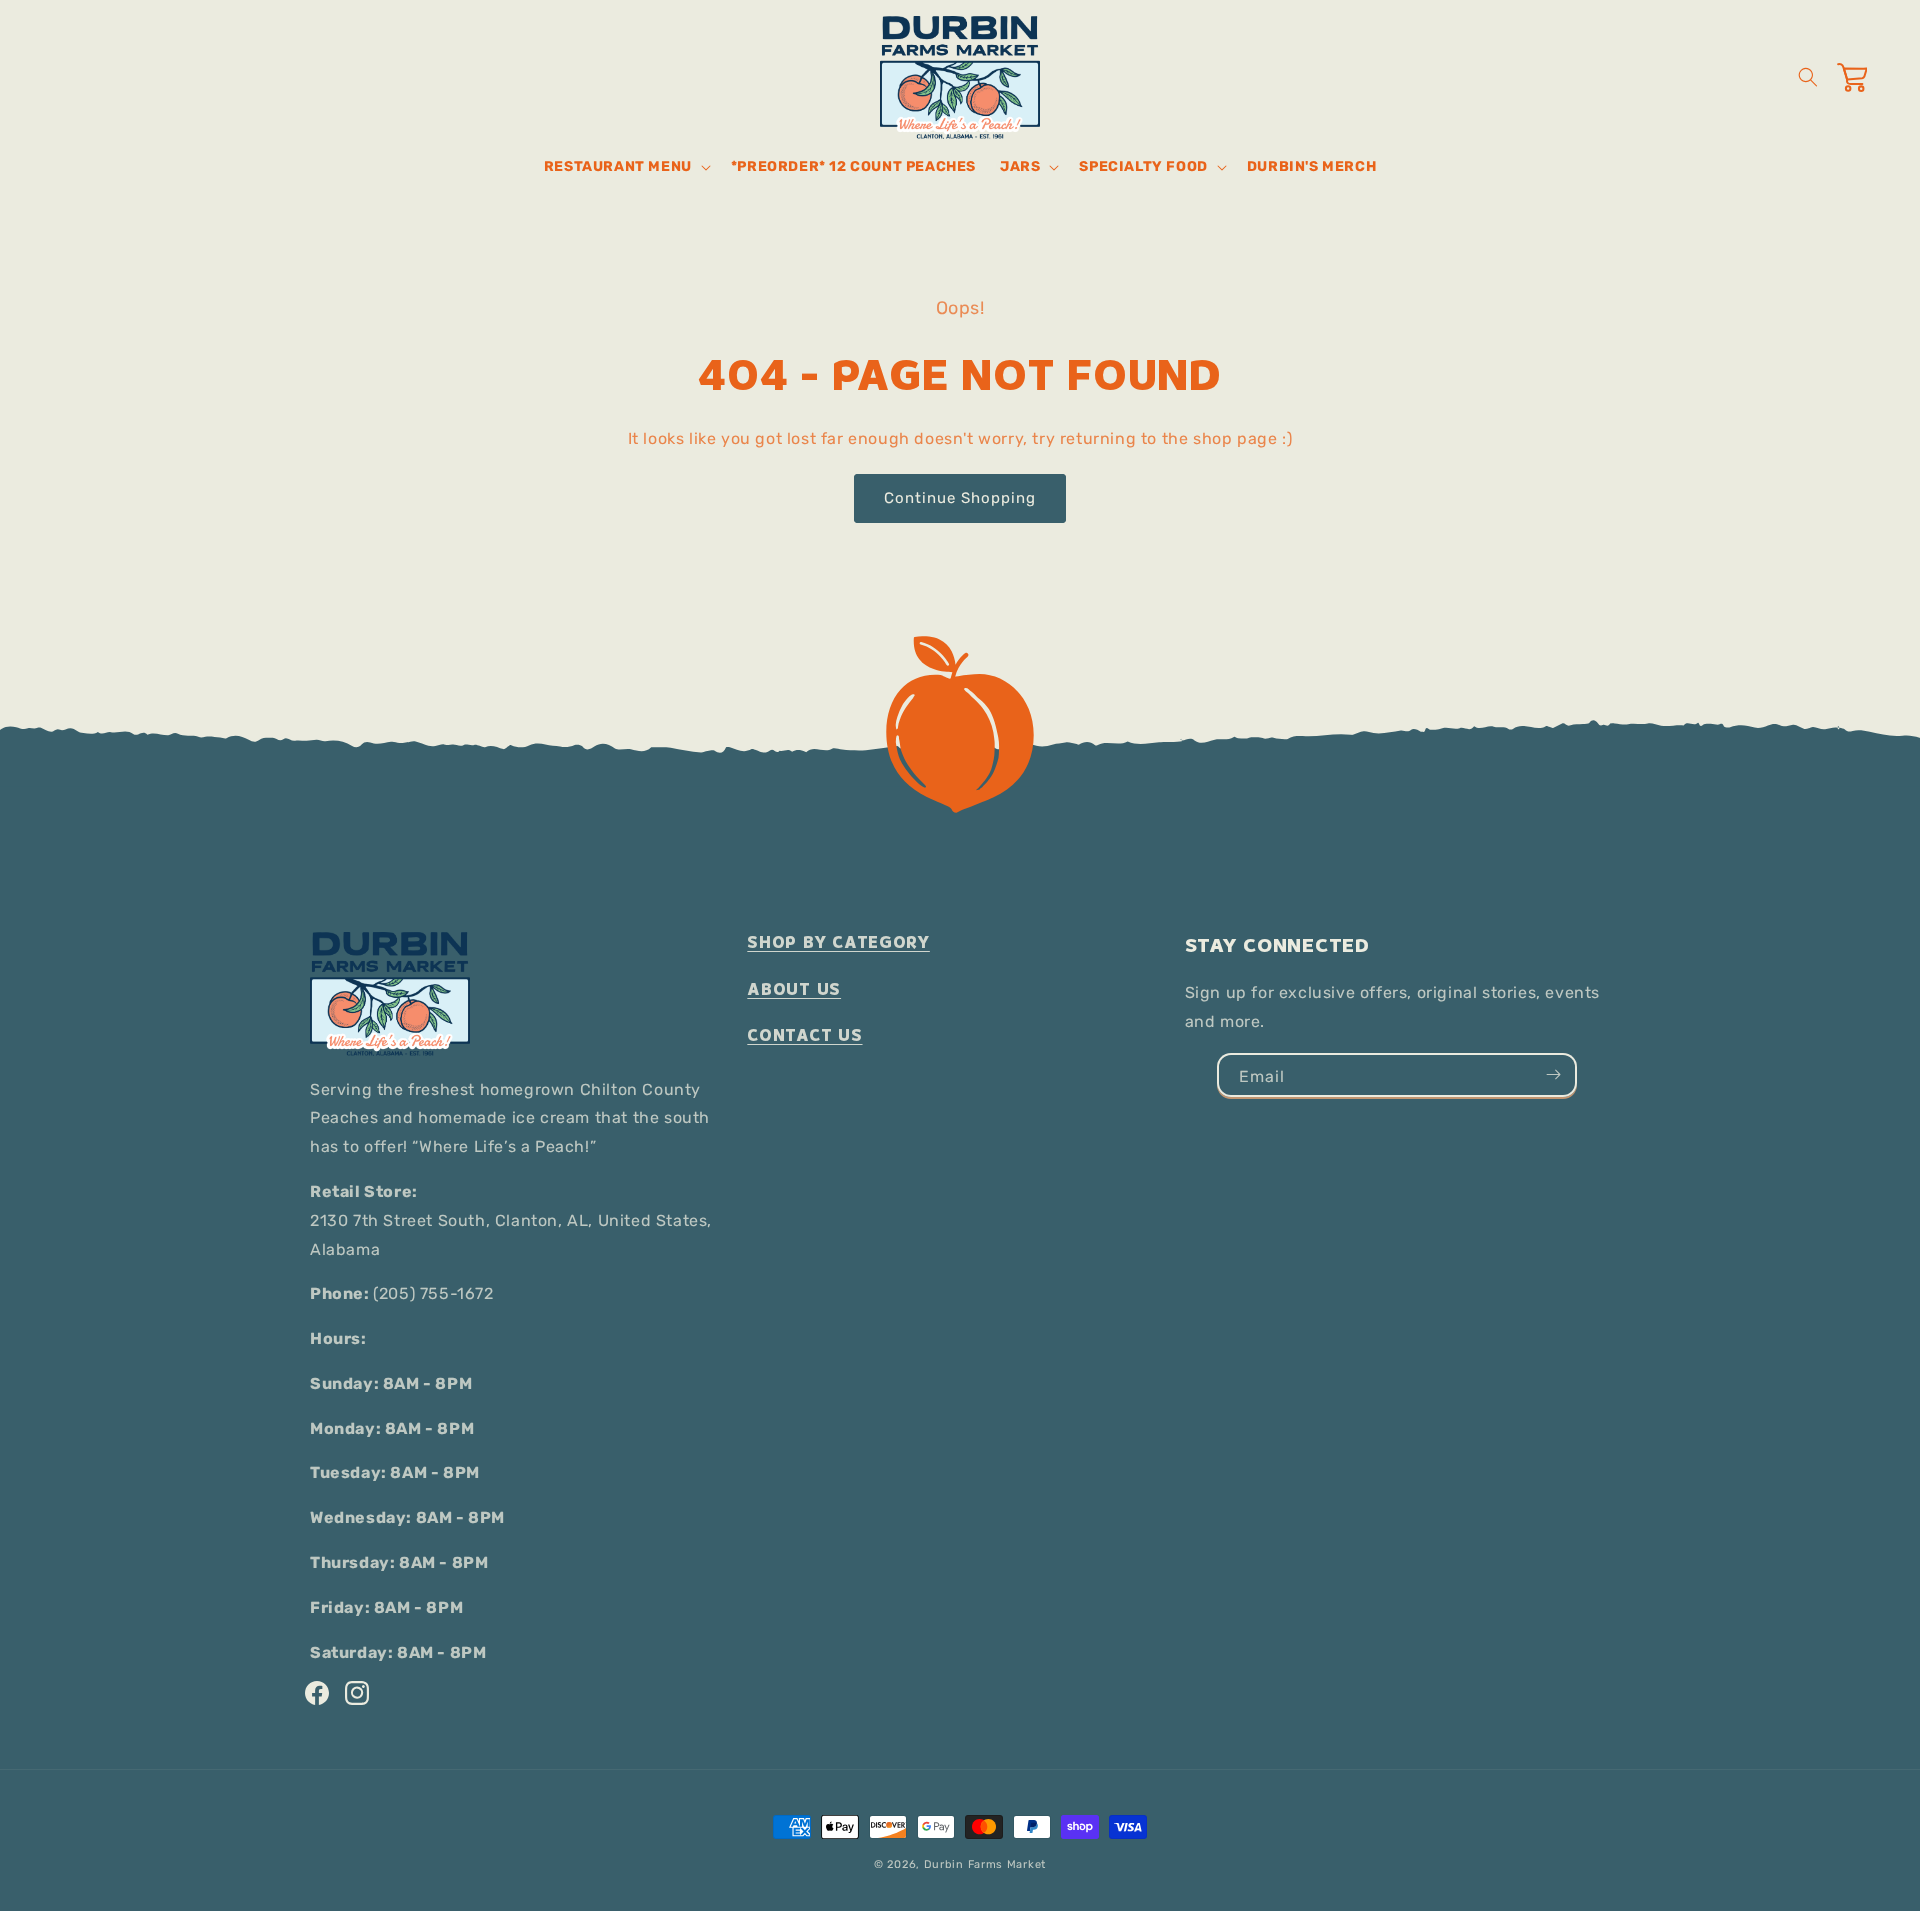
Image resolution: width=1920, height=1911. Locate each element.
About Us (794, 989)
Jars (1020, 166)
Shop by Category (838, 942)
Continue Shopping (960, 498)
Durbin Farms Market (985, 1864)
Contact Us (804, 1035)
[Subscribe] (1553, 1075)
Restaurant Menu (618, 166)
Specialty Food (1143, 166)
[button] (625, 167)
